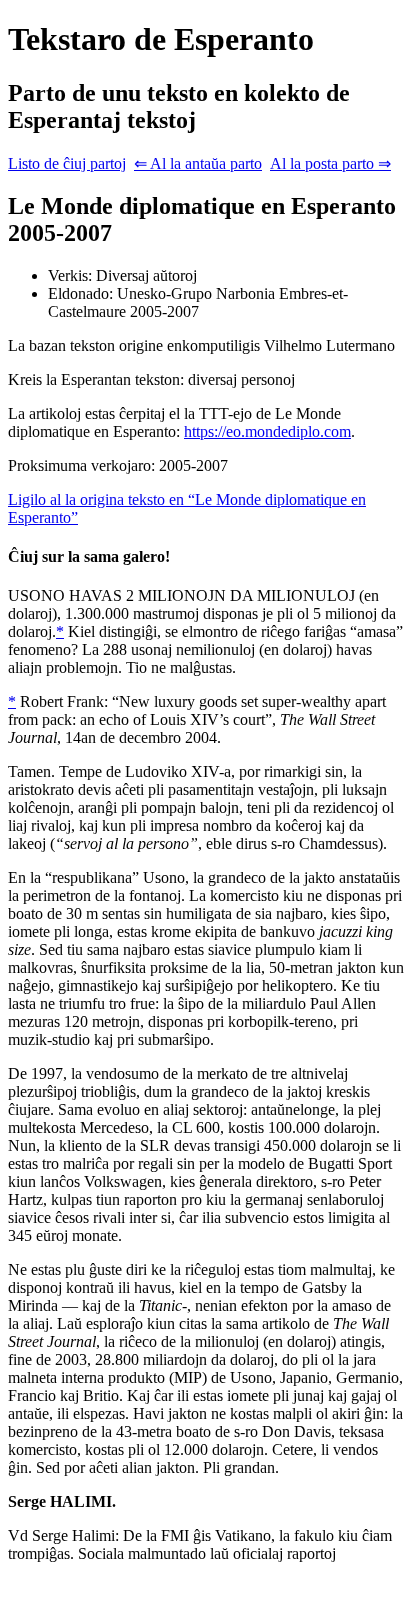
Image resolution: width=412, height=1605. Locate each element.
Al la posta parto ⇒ (330, 163)
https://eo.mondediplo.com (267, 431)
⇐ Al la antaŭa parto (198, 163)
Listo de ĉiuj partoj (67, 163)
